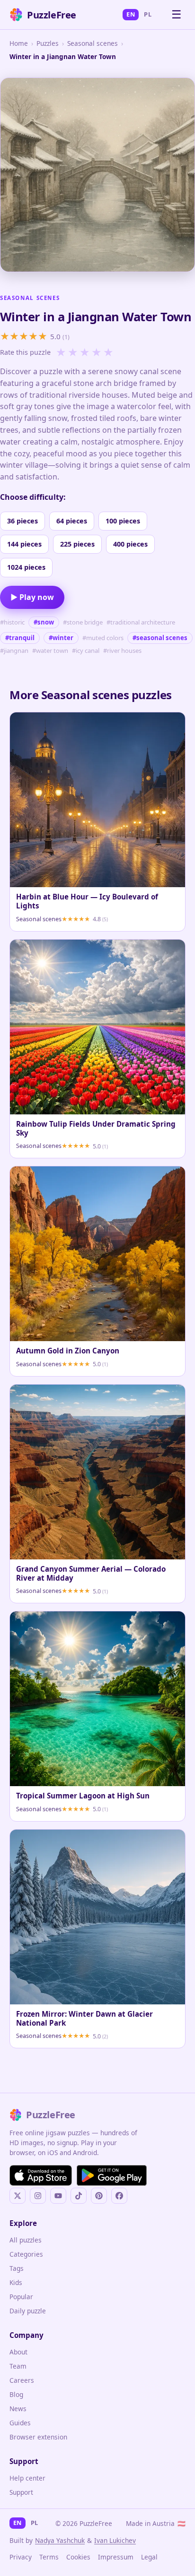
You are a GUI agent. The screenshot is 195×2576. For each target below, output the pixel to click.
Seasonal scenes (93, 43)
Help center (27, 2478)
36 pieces (22, 521)
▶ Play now (32, 597)
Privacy (21, 2557)
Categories (26, 2254)
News (18, 2409)
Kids (16, 2282)
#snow (44, 622)
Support (21, 2492)
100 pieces (123, 521)
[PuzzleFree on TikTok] (79, 2196)
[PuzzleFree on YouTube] (58, 2196)
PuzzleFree (52, 15)
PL (148, 14)
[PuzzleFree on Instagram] (38, 2196)
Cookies (78, 2557)
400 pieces (130, 544)
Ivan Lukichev (115, 2540)
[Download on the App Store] (41, 2175)
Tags (17, 2268)
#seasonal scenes (160, 638)
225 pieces (77, 544)
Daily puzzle (28, 2311)
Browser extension (38, 2437)
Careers (22, 2380)
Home (19, 43)
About (18, 2352)
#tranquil (20, 638)
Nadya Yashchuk (60, 2540)
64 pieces (72, 521)
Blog (16, 2394)
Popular (21, 2297)
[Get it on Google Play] (112, 2175)
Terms (49, 2557)
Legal (149, 2557)
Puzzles (48, 43)
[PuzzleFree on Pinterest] (99, 2196)
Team (18, 2366)
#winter (61, 638)
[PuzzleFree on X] (18, 2196)
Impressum (116, 2557)
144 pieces (24, 544)
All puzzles (26, 2240)
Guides (20, 2423)
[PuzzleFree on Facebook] (119, 2196)
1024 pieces (26, 567)
